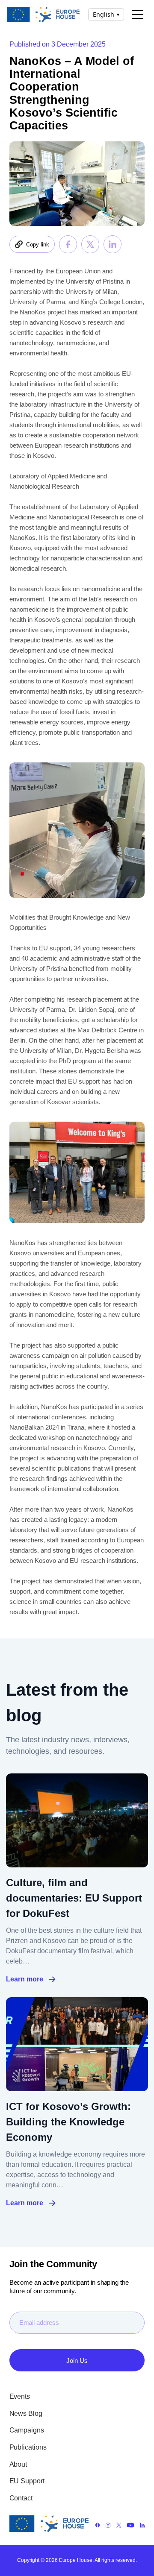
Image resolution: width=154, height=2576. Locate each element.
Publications (28, 2447)
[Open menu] (138, 15)
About (18, 2464)
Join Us (77, 2361)
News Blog (26, 2413)
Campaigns (27, 2430)
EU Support (27, 2481)
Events (20, 2396)
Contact (21, 2498)
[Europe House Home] (43, 14)
